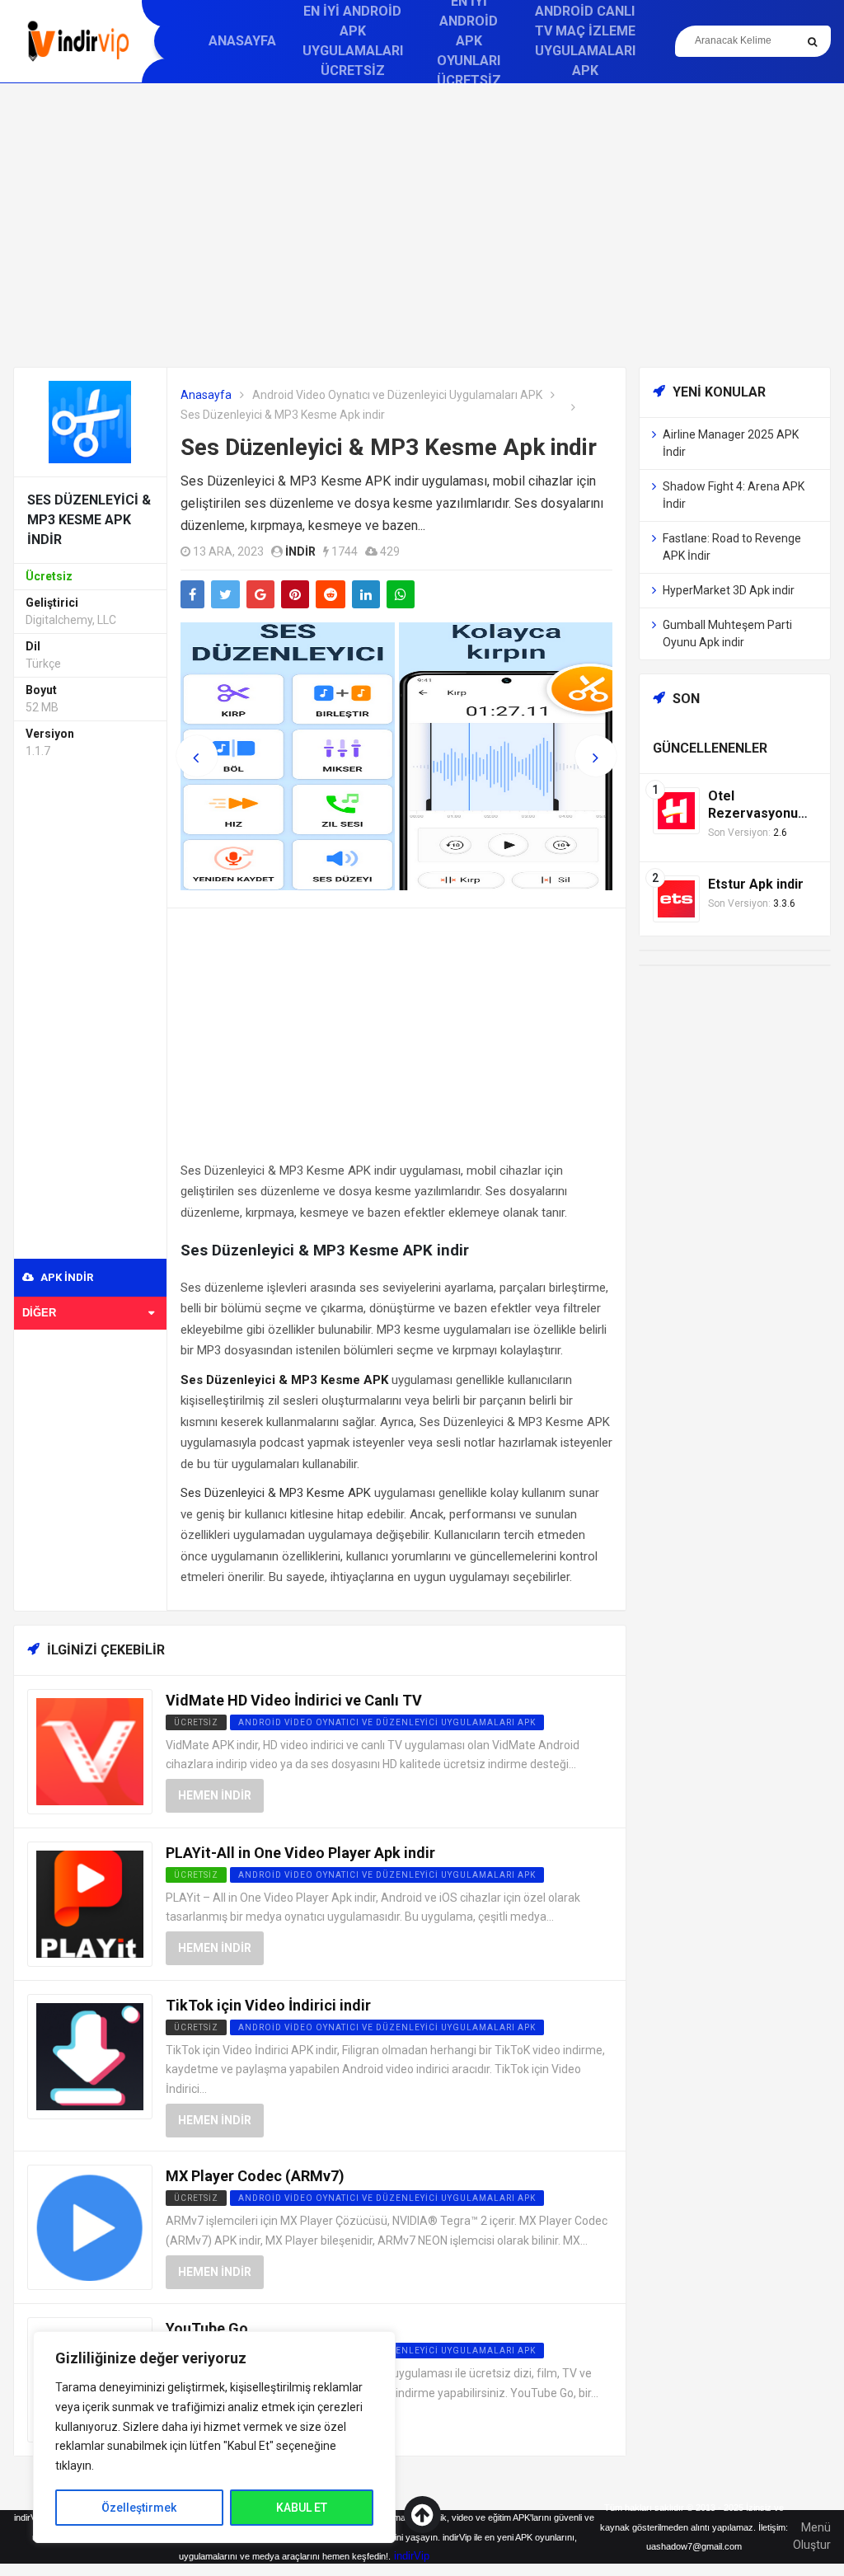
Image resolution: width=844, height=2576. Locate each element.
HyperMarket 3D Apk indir (729, 590)
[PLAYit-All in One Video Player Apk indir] (90, 1903)
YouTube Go (207, 2328)
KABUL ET (302, 2508)
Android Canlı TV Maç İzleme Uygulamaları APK (585, 41)
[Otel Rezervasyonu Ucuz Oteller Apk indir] (676, 810)
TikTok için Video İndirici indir (268, 2005)
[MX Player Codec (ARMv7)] (90, 2226)
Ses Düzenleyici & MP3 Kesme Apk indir (389, 447)
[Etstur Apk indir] (676, 898)
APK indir (66, 1277)
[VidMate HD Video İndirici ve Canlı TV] (90, 1750)
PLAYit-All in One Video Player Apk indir (300, 1853)
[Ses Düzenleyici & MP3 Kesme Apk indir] (90, 421)
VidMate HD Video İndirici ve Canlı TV (294, 1700)
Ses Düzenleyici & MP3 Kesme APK (276, 1493)
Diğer (39, 1313)
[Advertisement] (422, 225)
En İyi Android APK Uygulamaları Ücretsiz (353, 41)
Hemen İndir (215, 1795)
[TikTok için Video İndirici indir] (90, 2055)
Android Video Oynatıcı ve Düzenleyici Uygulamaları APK (397, 395)
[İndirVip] (78, 41)
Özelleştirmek (139, 2508)
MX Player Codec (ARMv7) (255, 2176)
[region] (214, 2437)
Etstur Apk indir (756, 884)
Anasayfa (242, 41)
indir (300, 551)
